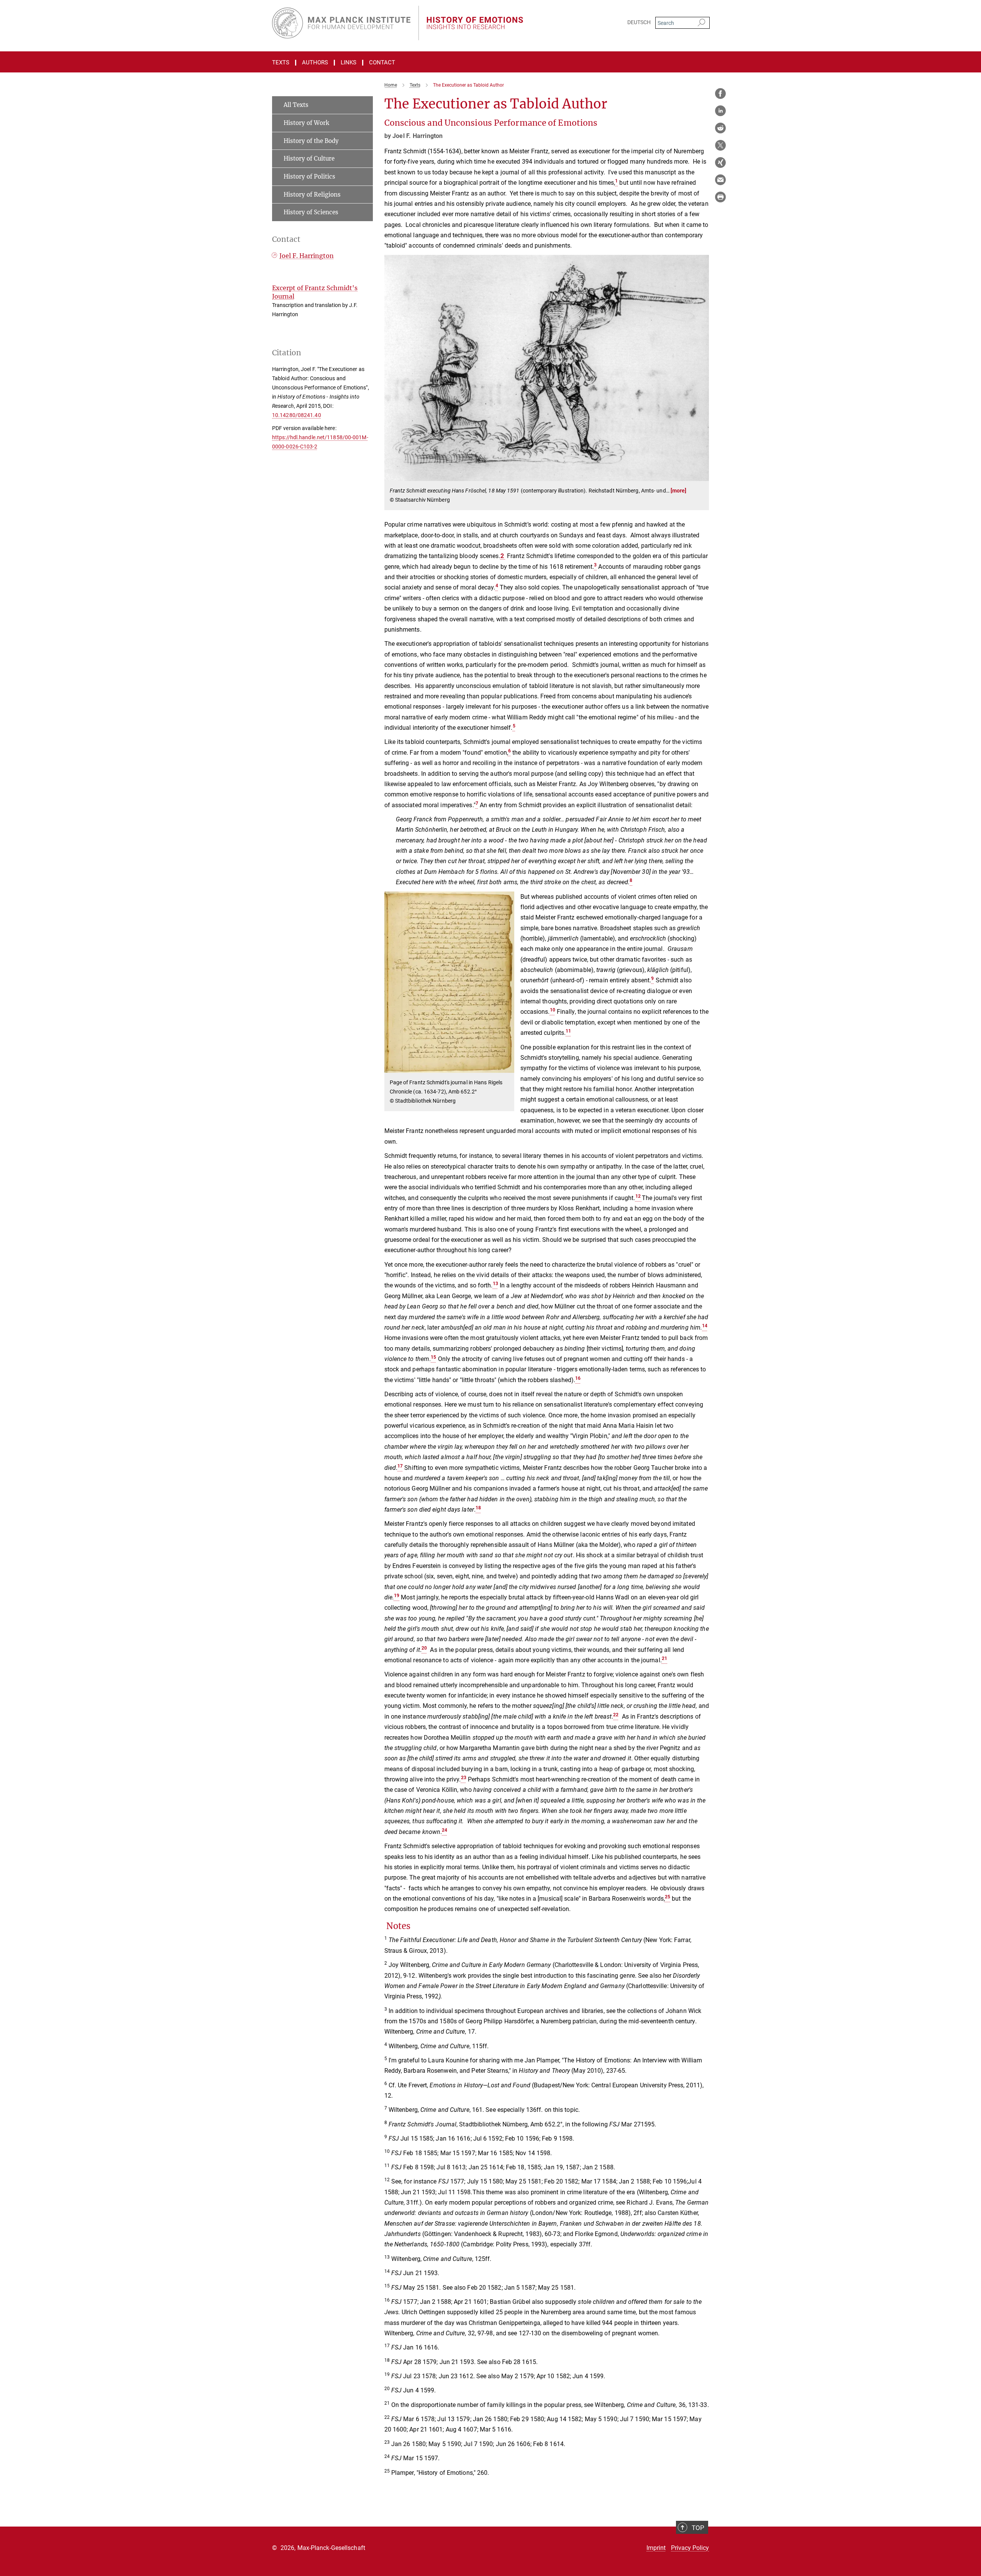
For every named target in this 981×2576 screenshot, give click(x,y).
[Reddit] (720, 128)
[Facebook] (720, 94)
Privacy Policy (690, 2548)
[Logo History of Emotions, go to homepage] (416, 23)
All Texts (296, 105)
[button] (702, 475)
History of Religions (312, 195)
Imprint (656, 2548)
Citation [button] (287, 353)
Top (698, 2528)
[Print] (720, 197)
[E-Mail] (720, 180)
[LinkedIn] (720, 111)
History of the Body (311, 141)
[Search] (701, 23)
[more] (679, 491)
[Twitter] (720, 145)
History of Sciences (311, 212)
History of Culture (309, 158)
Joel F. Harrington (307, 256)
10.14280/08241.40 (297, 415)
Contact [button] (286, 239)
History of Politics (309, 176)
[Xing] (720, 163)
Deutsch (639, 22)
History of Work (306, 123)
